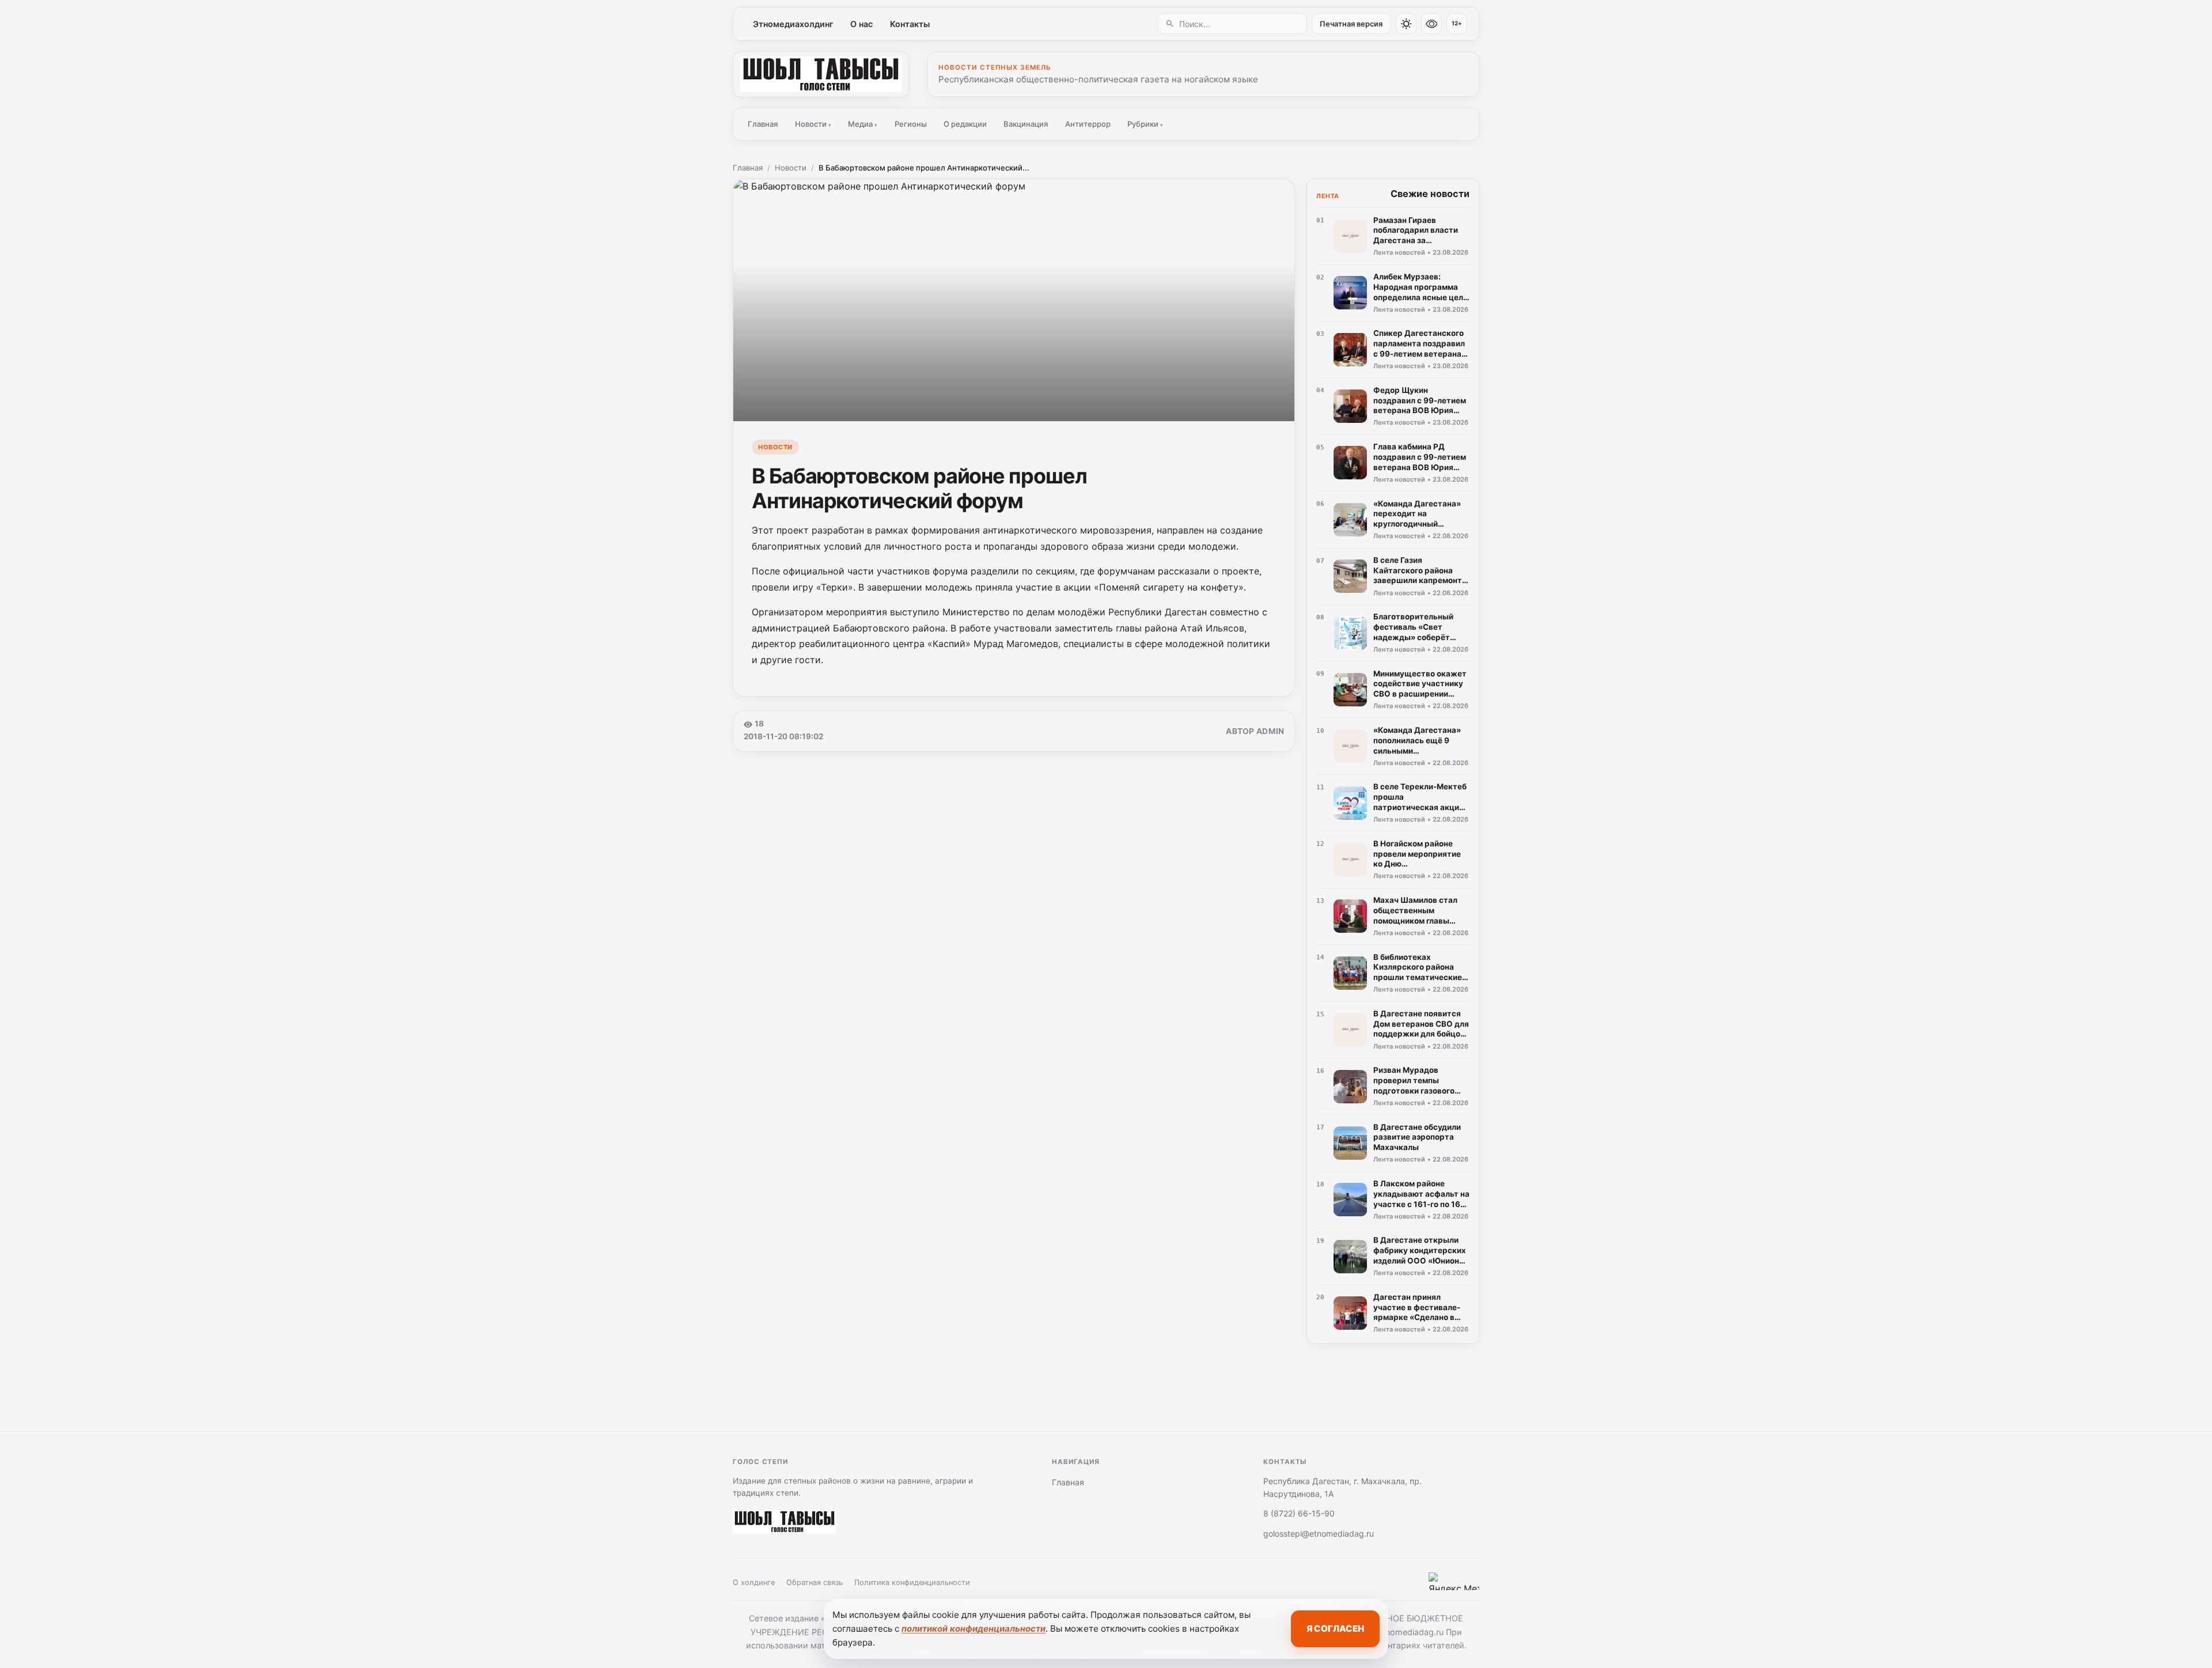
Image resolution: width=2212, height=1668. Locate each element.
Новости (813, 124)
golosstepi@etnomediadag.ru (1319, 1533)
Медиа (863, 124)
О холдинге (754, 1582)
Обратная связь (815, 1582)
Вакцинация (1026, 124)
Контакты (910, 24)
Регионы (911, 124)
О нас (861, 24)
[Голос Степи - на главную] (821, 74)
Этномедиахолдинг (793, 24)
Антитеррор (1088, 124)
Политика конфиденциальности (912, 1582)
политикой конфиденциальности (974, 1629)
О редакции (965, 124)
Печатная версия (1351, 24)
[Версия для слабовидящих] (1431, 24)
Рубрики (1145, 124)
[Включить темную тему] (1406, 24)
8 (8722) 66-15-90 (1299, 1513)
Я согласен (1335, 1629)
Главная (763, 124)
